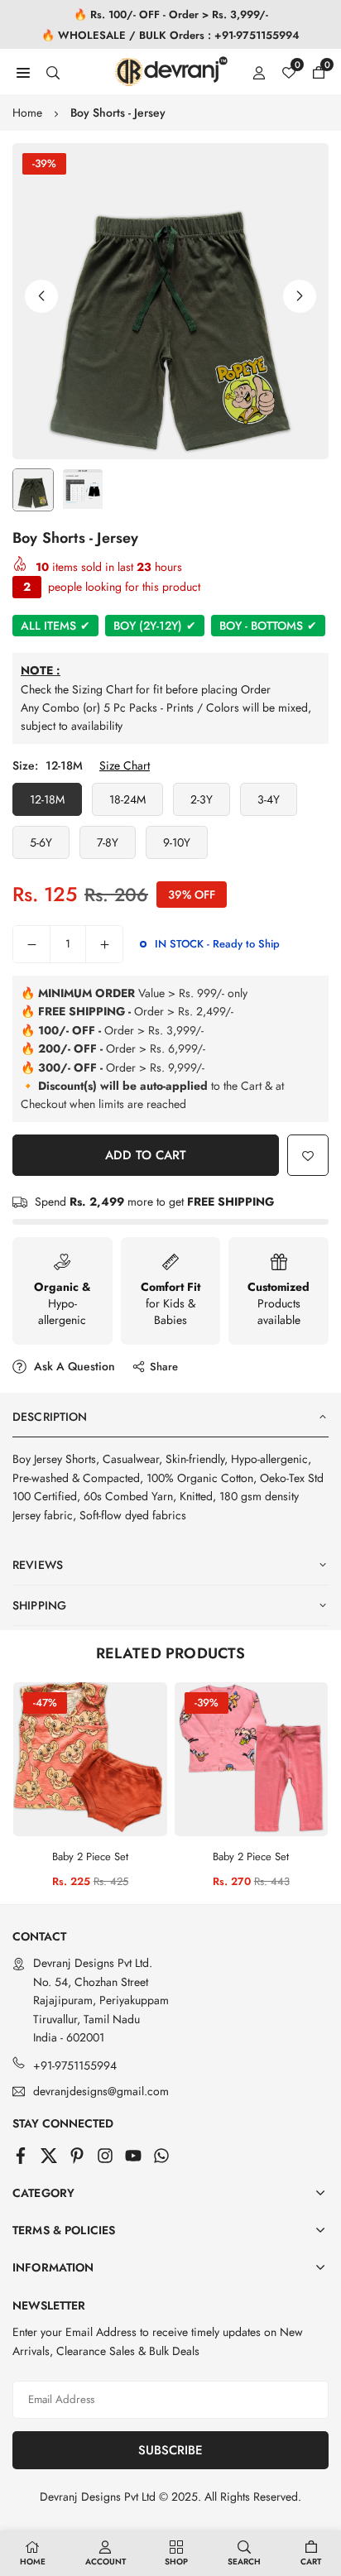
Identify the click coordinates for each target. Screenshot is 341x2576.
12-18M (47, 799)
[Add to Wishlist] (308, 1155)
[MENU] (23, 71)
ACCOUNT (106, 2562)
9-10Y (177, 842)
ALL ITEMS (55, 626)
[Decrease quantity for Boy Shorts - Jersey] (31, 944)
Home (27, 113)
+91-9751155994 (75, 2065)
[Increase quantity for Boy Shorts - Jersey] (104, 944)
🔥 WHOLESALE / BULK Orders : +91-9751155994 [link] (170, 35)
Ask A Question (73, 1366)
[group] (170, 301)
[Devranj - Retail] (171, 70)
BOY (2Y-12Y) (155, 626)
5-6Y (41, 842)
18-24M (127, 799)
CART (311, 2562)
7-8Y (108, 842)
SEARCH (244, 2562)
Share (164, 1367)
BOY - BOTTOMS (268, 626)
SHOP (176, 2562)
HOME (33, 2562)
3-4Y (269, 799)
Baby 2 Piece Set (90, 1856)
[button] (300, 296)
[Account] (259, 71)
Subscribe (170, 2450)
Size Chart (125, 765)
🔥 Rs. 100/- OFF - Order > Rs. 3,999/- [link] (171, 14)
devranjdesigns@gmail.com (101, 2092)
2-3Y (202, 799)
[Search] (53, 71)
